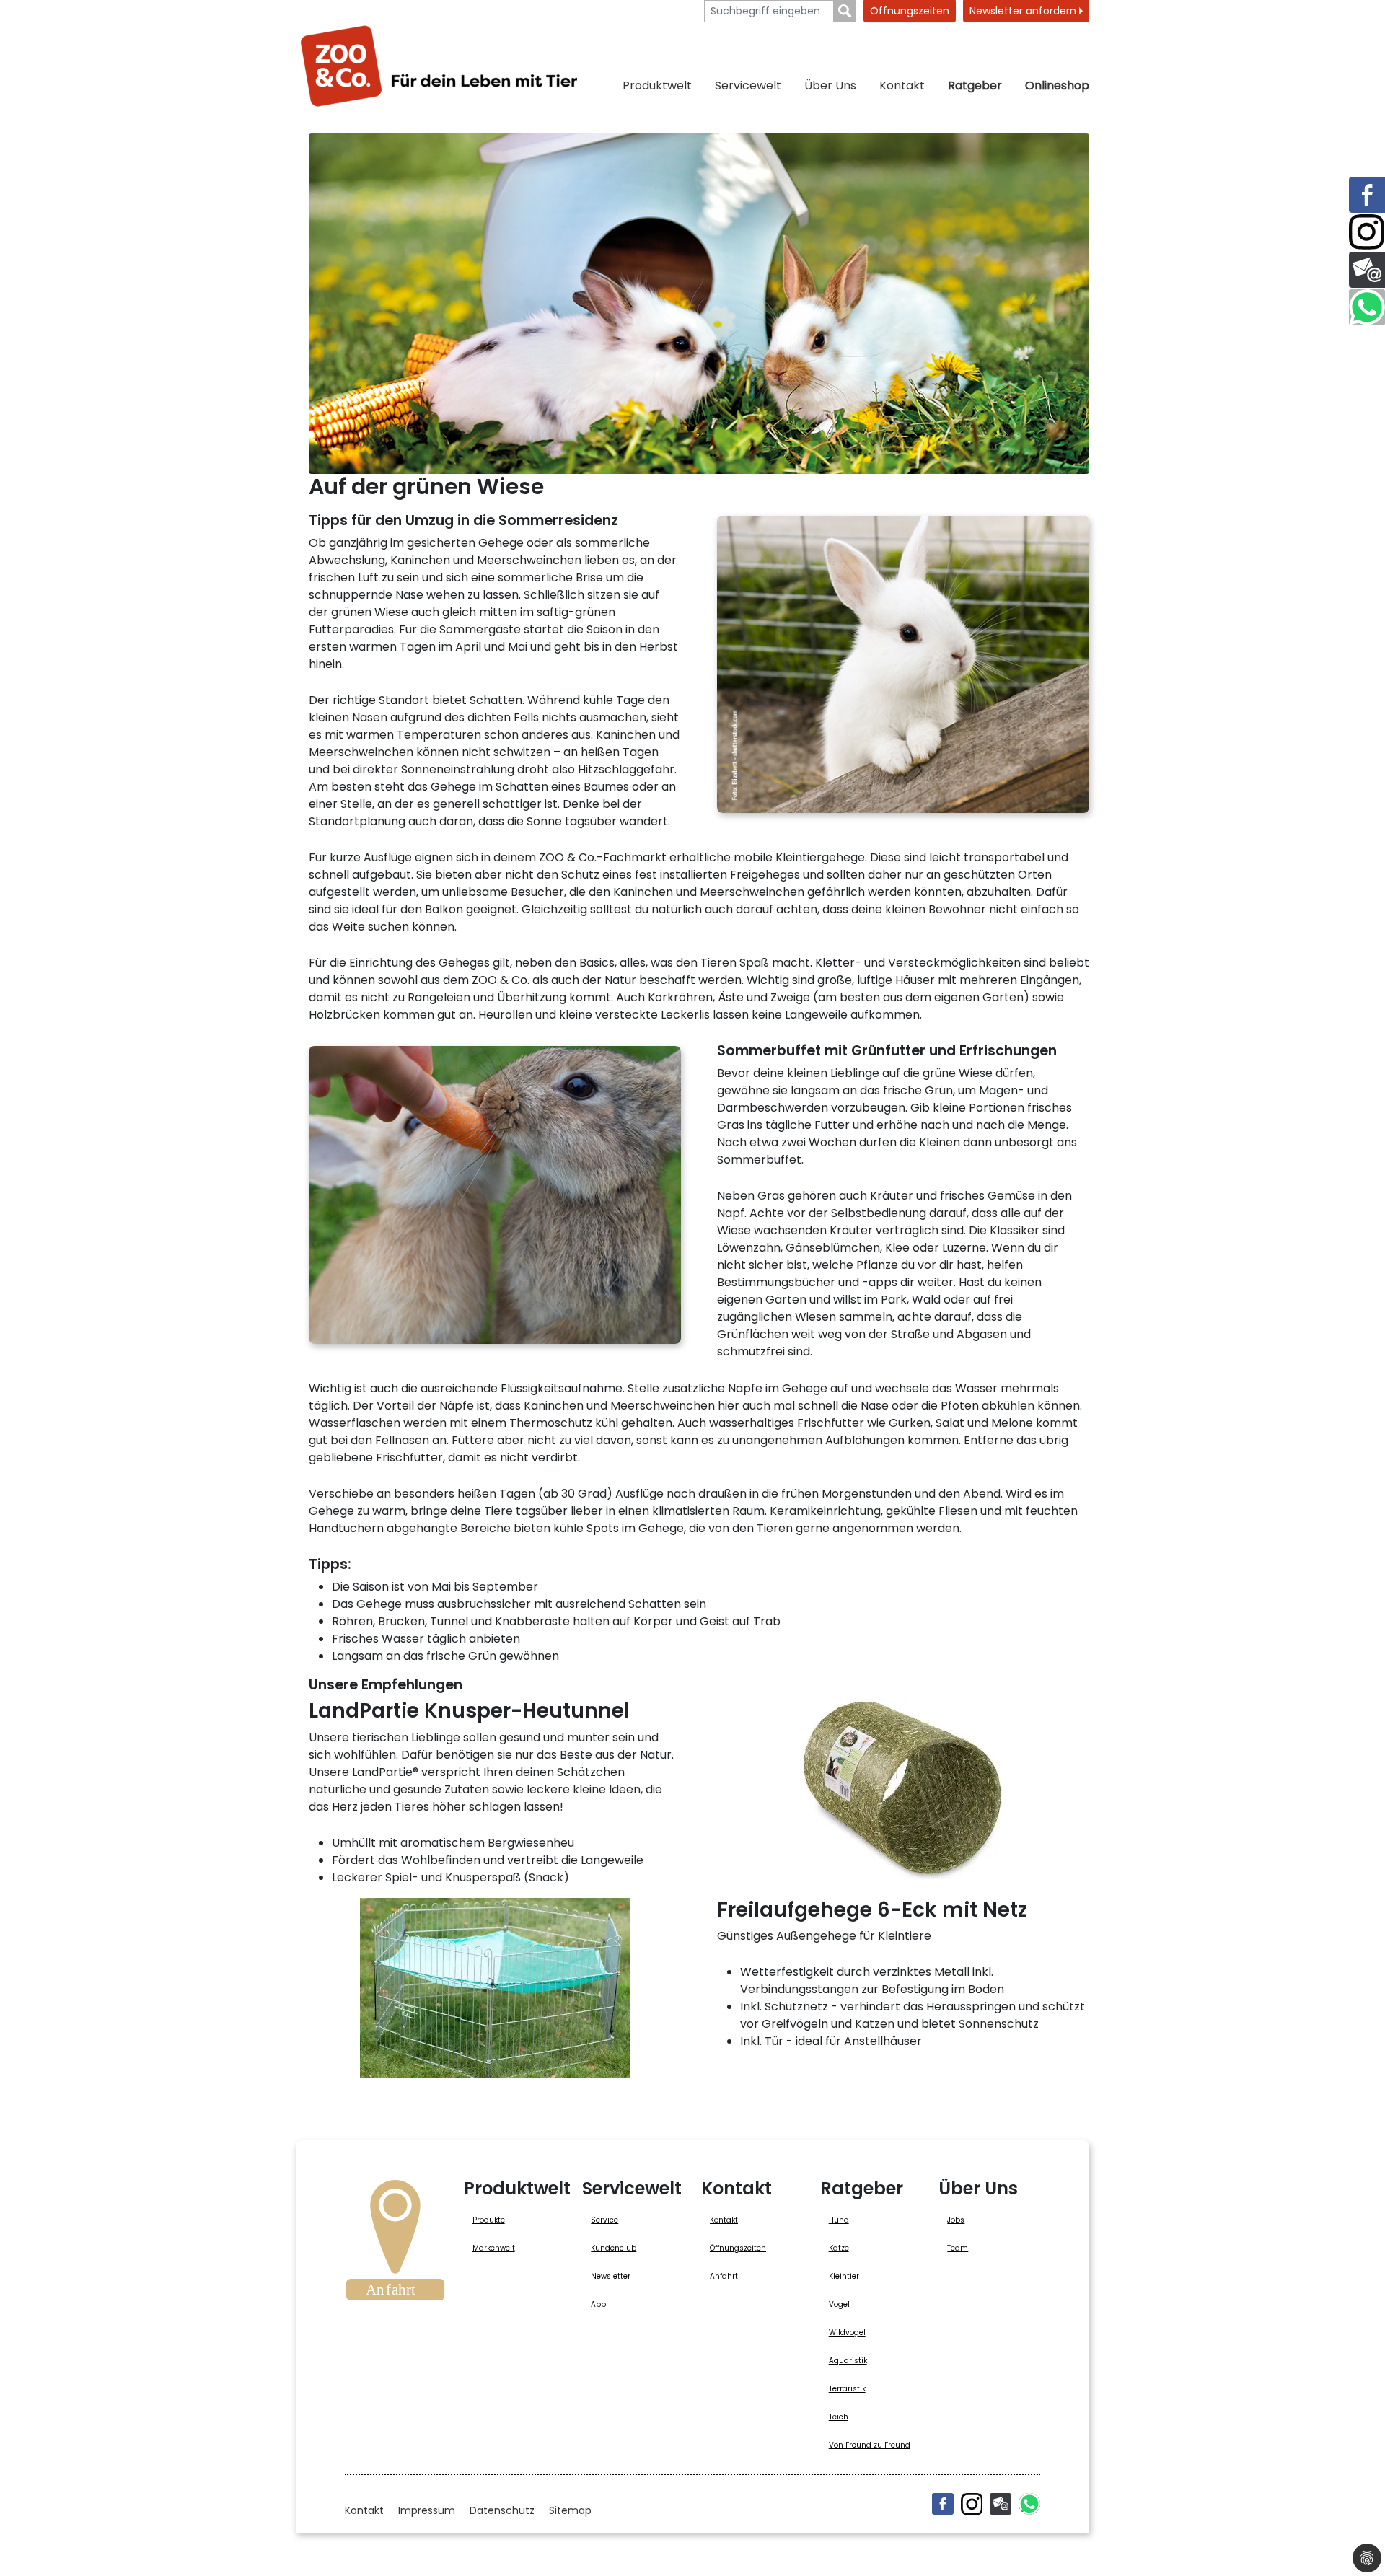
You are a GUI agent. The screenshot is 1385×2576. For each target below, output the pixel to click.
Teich (839, 2417)
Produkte (489, 2220)
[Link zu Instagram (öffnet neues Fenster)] (1367, 232)
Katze (839, 2248)
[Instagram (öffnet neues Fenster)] (972, 2504)
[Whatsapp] (1029, 2504)
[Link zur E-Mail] (1367, 270)
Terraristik (847, 2389)
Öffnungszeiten (910, 11)
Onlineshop (1057, 85)
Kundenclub (614, 2248)
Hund (839, 2220)
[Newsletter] (1001, 2504)
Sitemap (570, 2510)
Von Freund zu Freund (870, 2445)
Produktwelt (657, 85)
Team (958, 2248)
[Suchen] (845, 11)
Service (604, 2220)
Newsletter (611, 2276)
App (598, 2304)
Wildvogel (847, 2333)
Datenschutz (502, 2510)
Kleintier (844, 2276)
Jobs (956, 2220)
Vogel (839, 2304)
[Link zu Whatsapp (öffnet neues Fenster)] (1367, 307)
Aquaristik (848, 2361)
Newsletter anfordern (1024, 11)
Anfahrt (724, 2276)
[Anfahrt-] (395, 2245)
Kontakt (902, 85)
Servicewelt (748, 85)
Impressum (427, 2510)
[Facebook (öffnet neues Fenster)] (943, 2504)
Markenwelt (494, 2248)
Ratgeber (975, 85)
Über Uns (830, 85)
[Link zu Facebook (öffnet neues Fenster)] (1367, 195)
